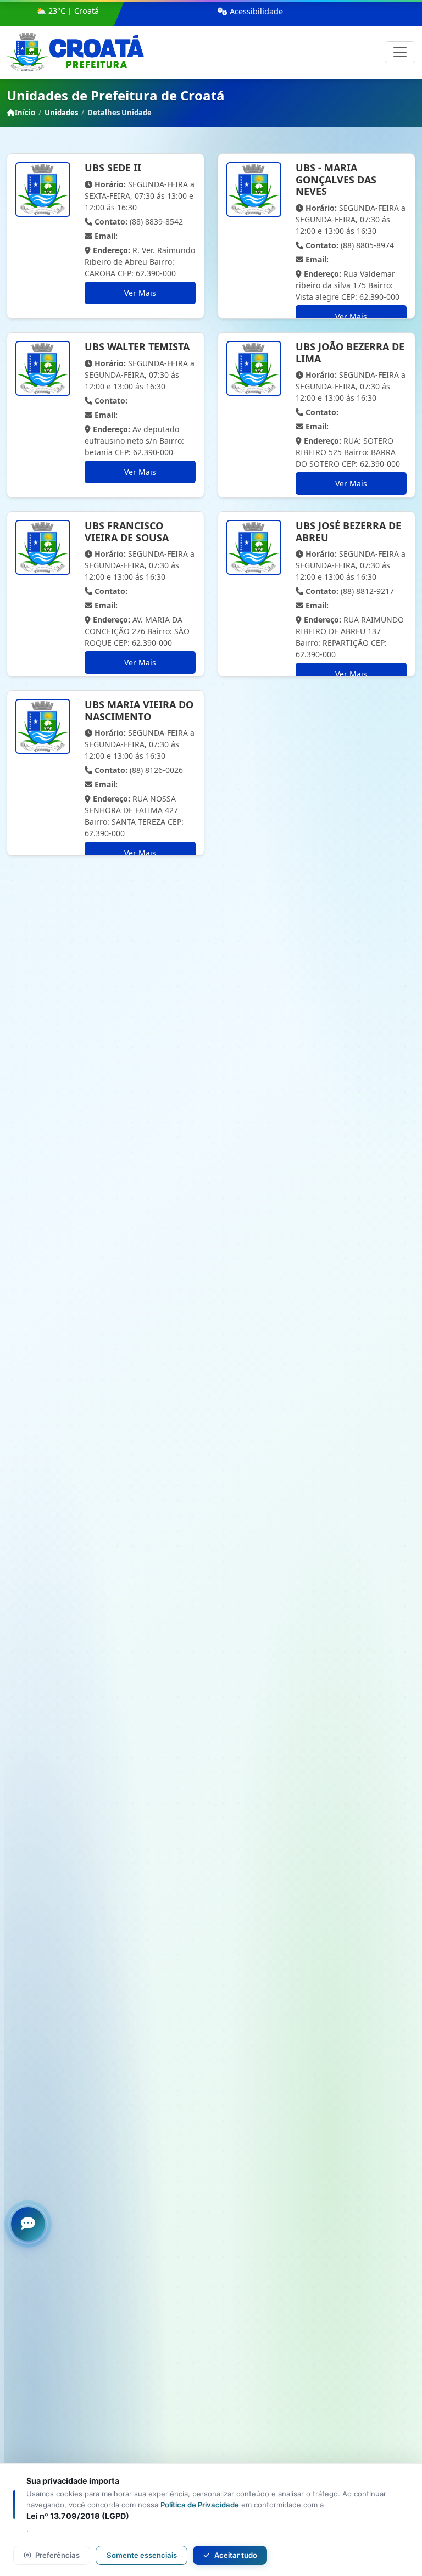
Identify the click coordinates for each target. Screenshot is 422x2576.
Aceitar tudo (236, 2555)
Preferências (57, 2555)
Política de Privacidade (200, 2505)
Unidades (61, 113)
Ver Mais (140, 293)
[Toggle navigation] (400, 52)
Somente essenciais (142, 2555)
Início (25, 113)
